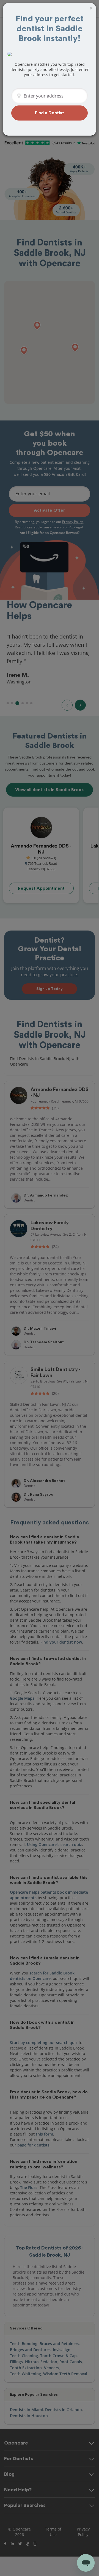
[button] (50, 113)
